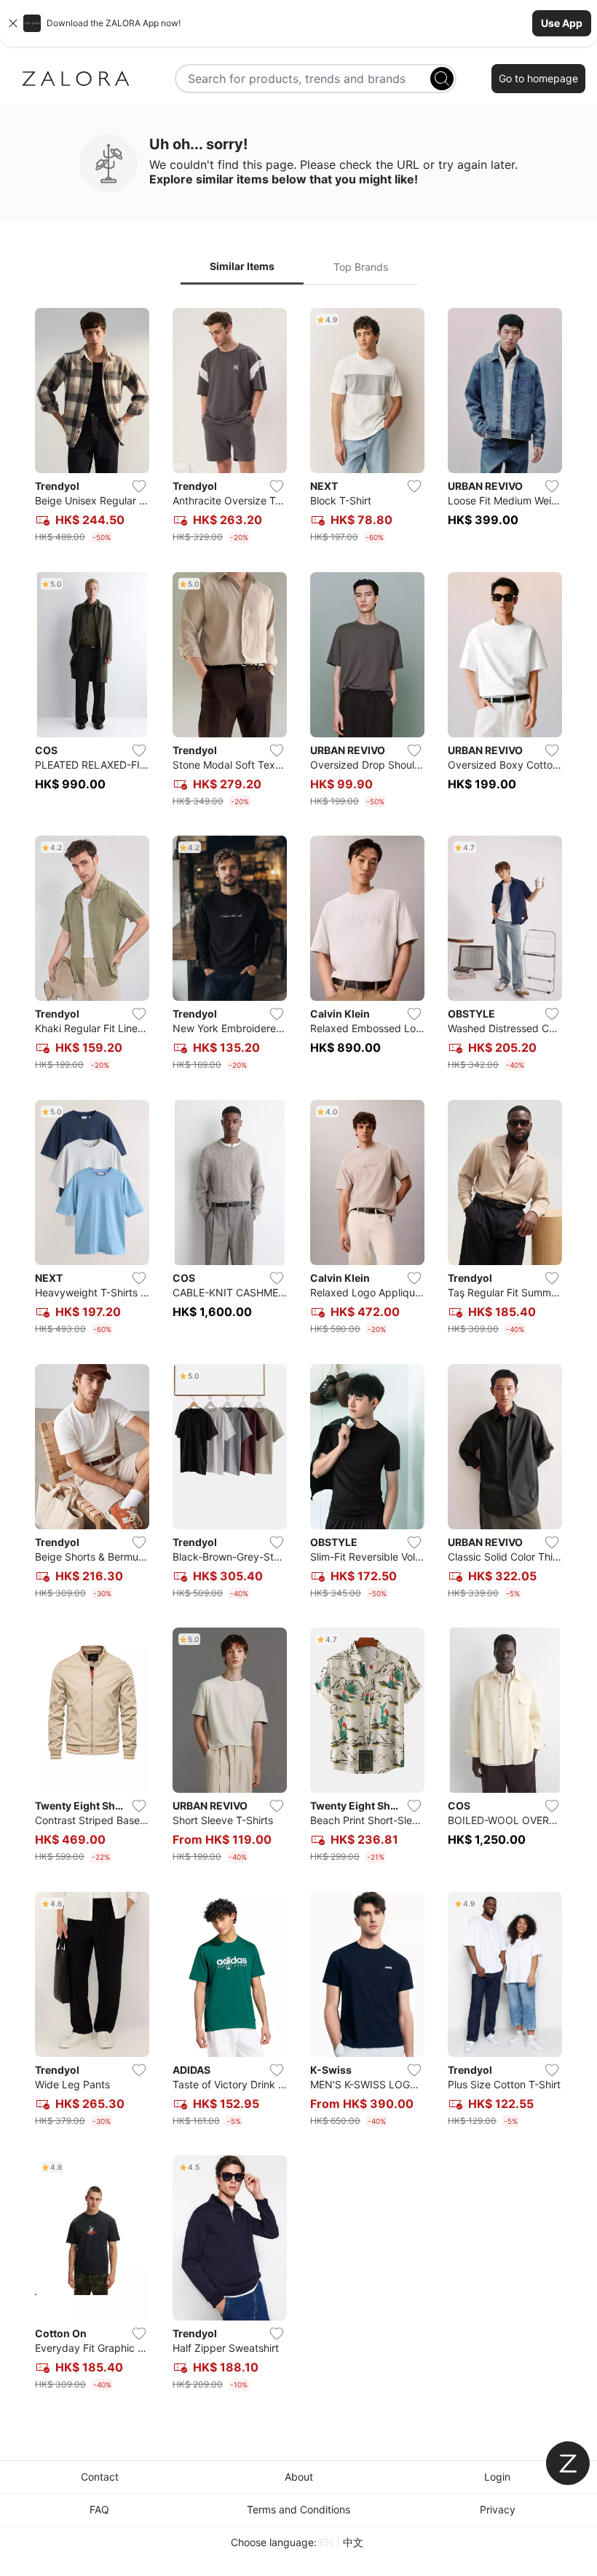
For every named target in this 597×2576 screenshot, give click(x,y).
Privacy (498, 2509)
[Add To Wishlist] (139, 486)
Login (497, 2477)
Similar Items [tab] (242, 266)
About (299, 2477)
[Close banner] (13, 23)
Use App (562, 23)
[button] (298, 23)
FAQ (99, 2509)
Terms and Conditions (298, 2509)
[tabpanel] (298, 1352)
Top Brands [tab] (361, 267)
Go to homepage (538, 78)
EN (327, 2542)
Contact (100, 2477)
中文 (353, 2542)
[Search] (442, 79)
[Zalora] (76, 79)
